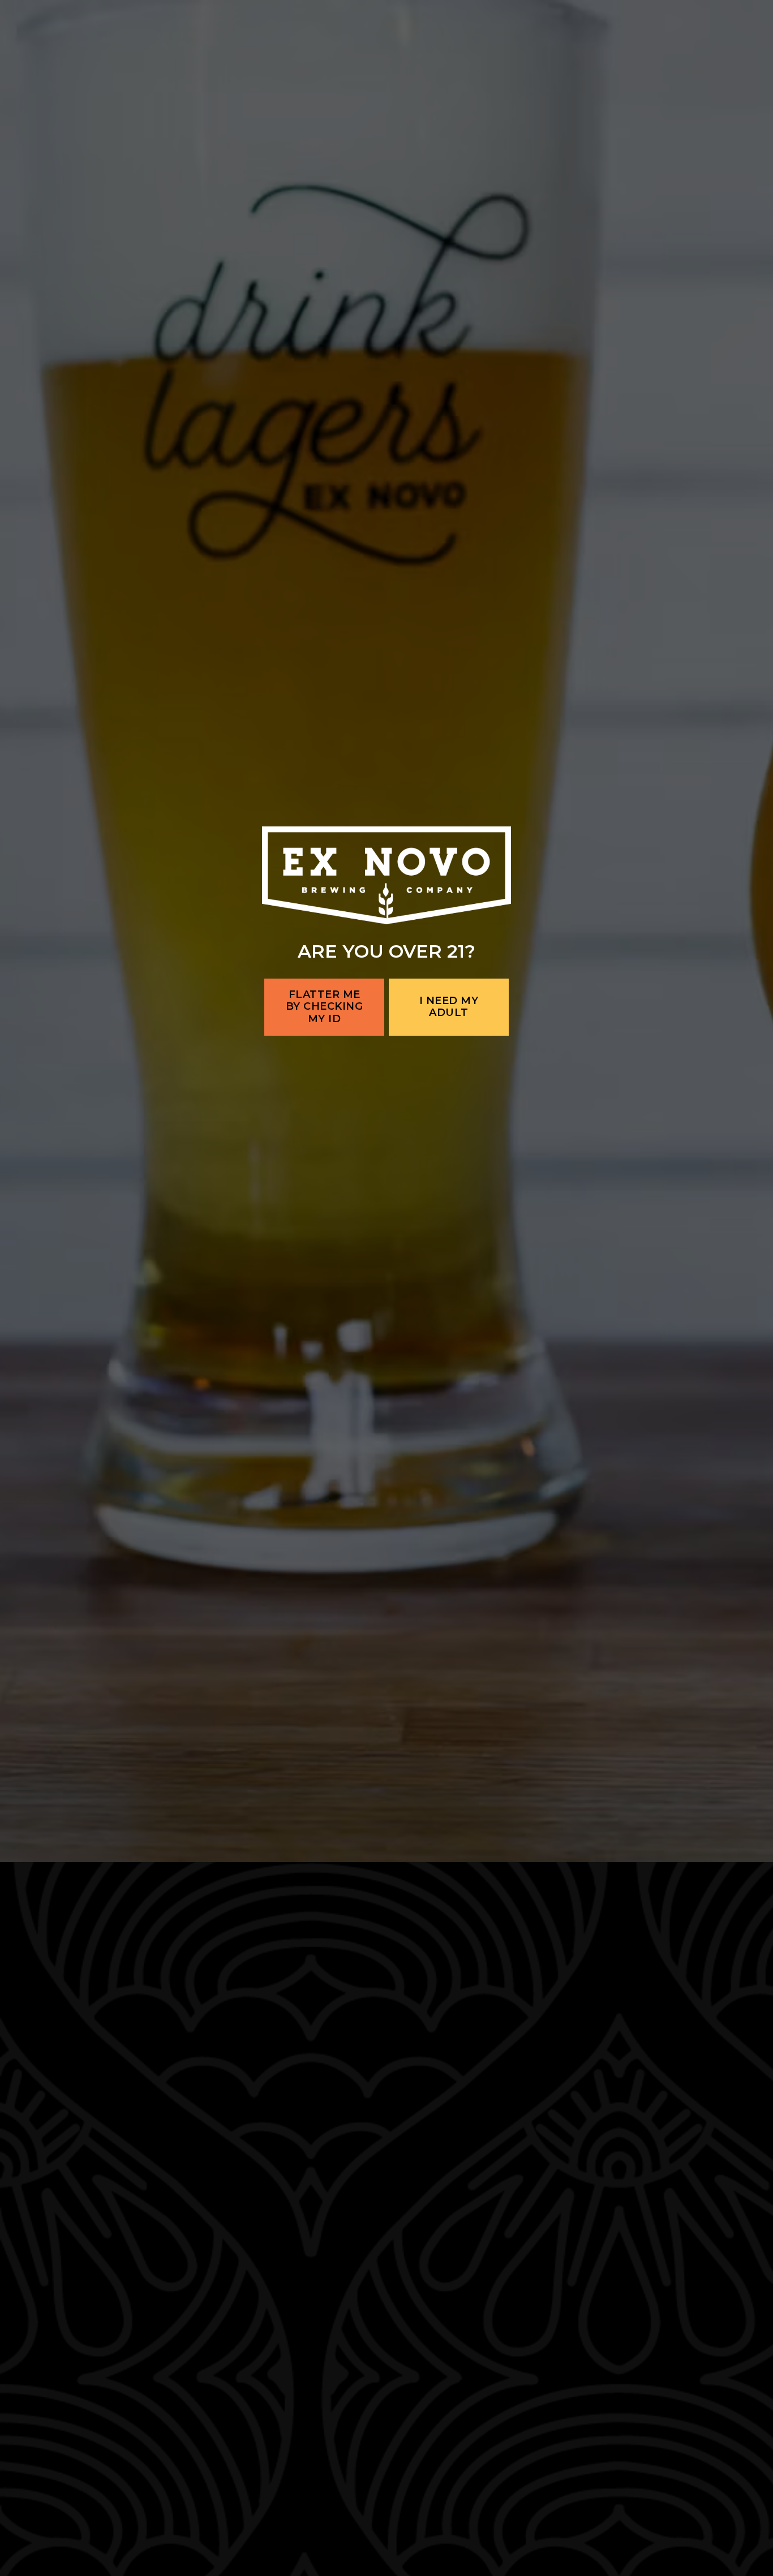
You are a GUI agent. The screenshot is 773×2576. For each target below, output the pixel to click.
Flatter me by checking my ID (325, 1364)
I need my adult (449, 1364)
